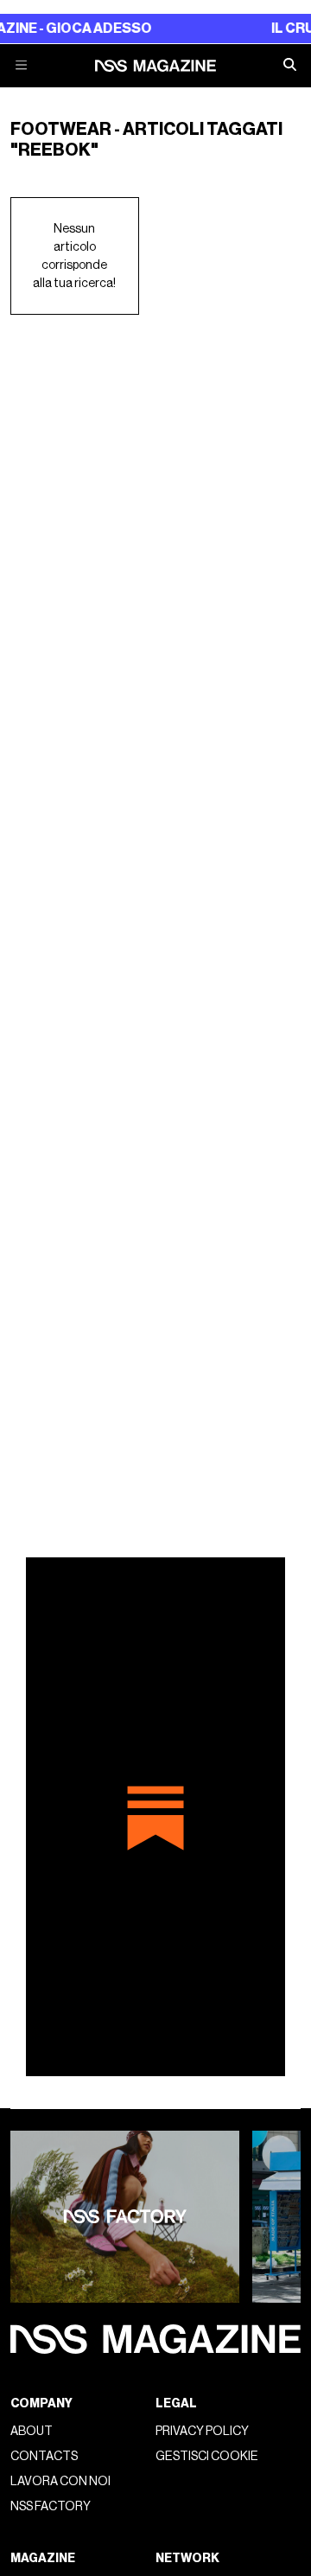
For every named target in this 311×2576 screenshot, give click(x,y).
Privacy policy (202, 2431)
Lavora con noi (60, 2481)
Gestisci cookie (207, 2456)
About (32, 2431)
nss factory (51, 2506)
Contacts (44, 2456)
